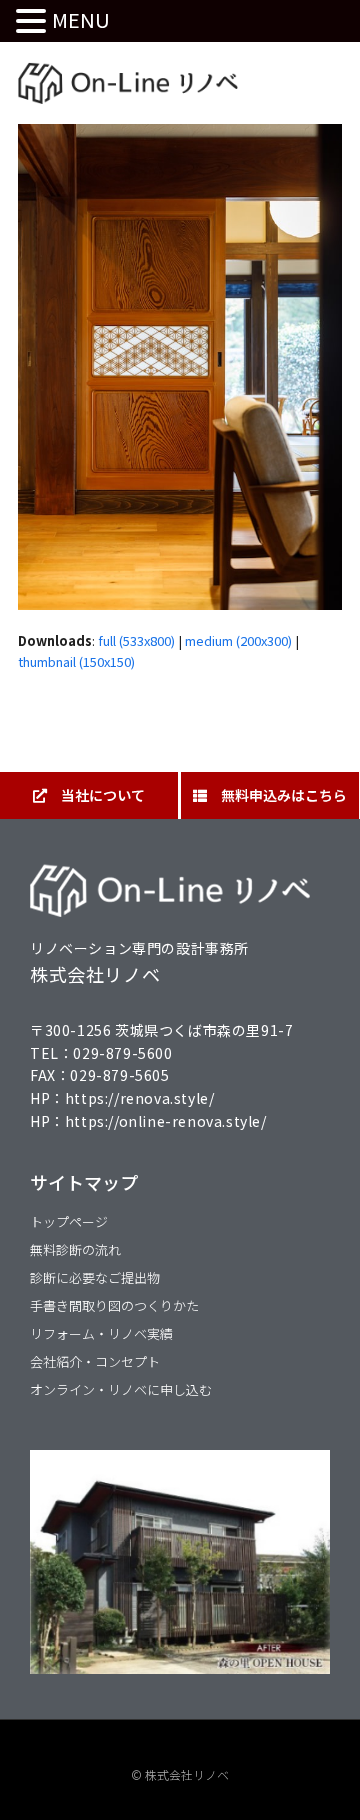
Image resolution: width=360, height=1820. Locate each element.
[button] (34, 21)
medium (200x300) (238, 640)
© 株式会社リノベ (180, 1774)
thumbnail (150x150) (76, 661)
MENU (81, 19)
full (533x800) (136, 640)
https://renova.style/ (140, 1098)
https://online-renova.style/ (166, 1121)
